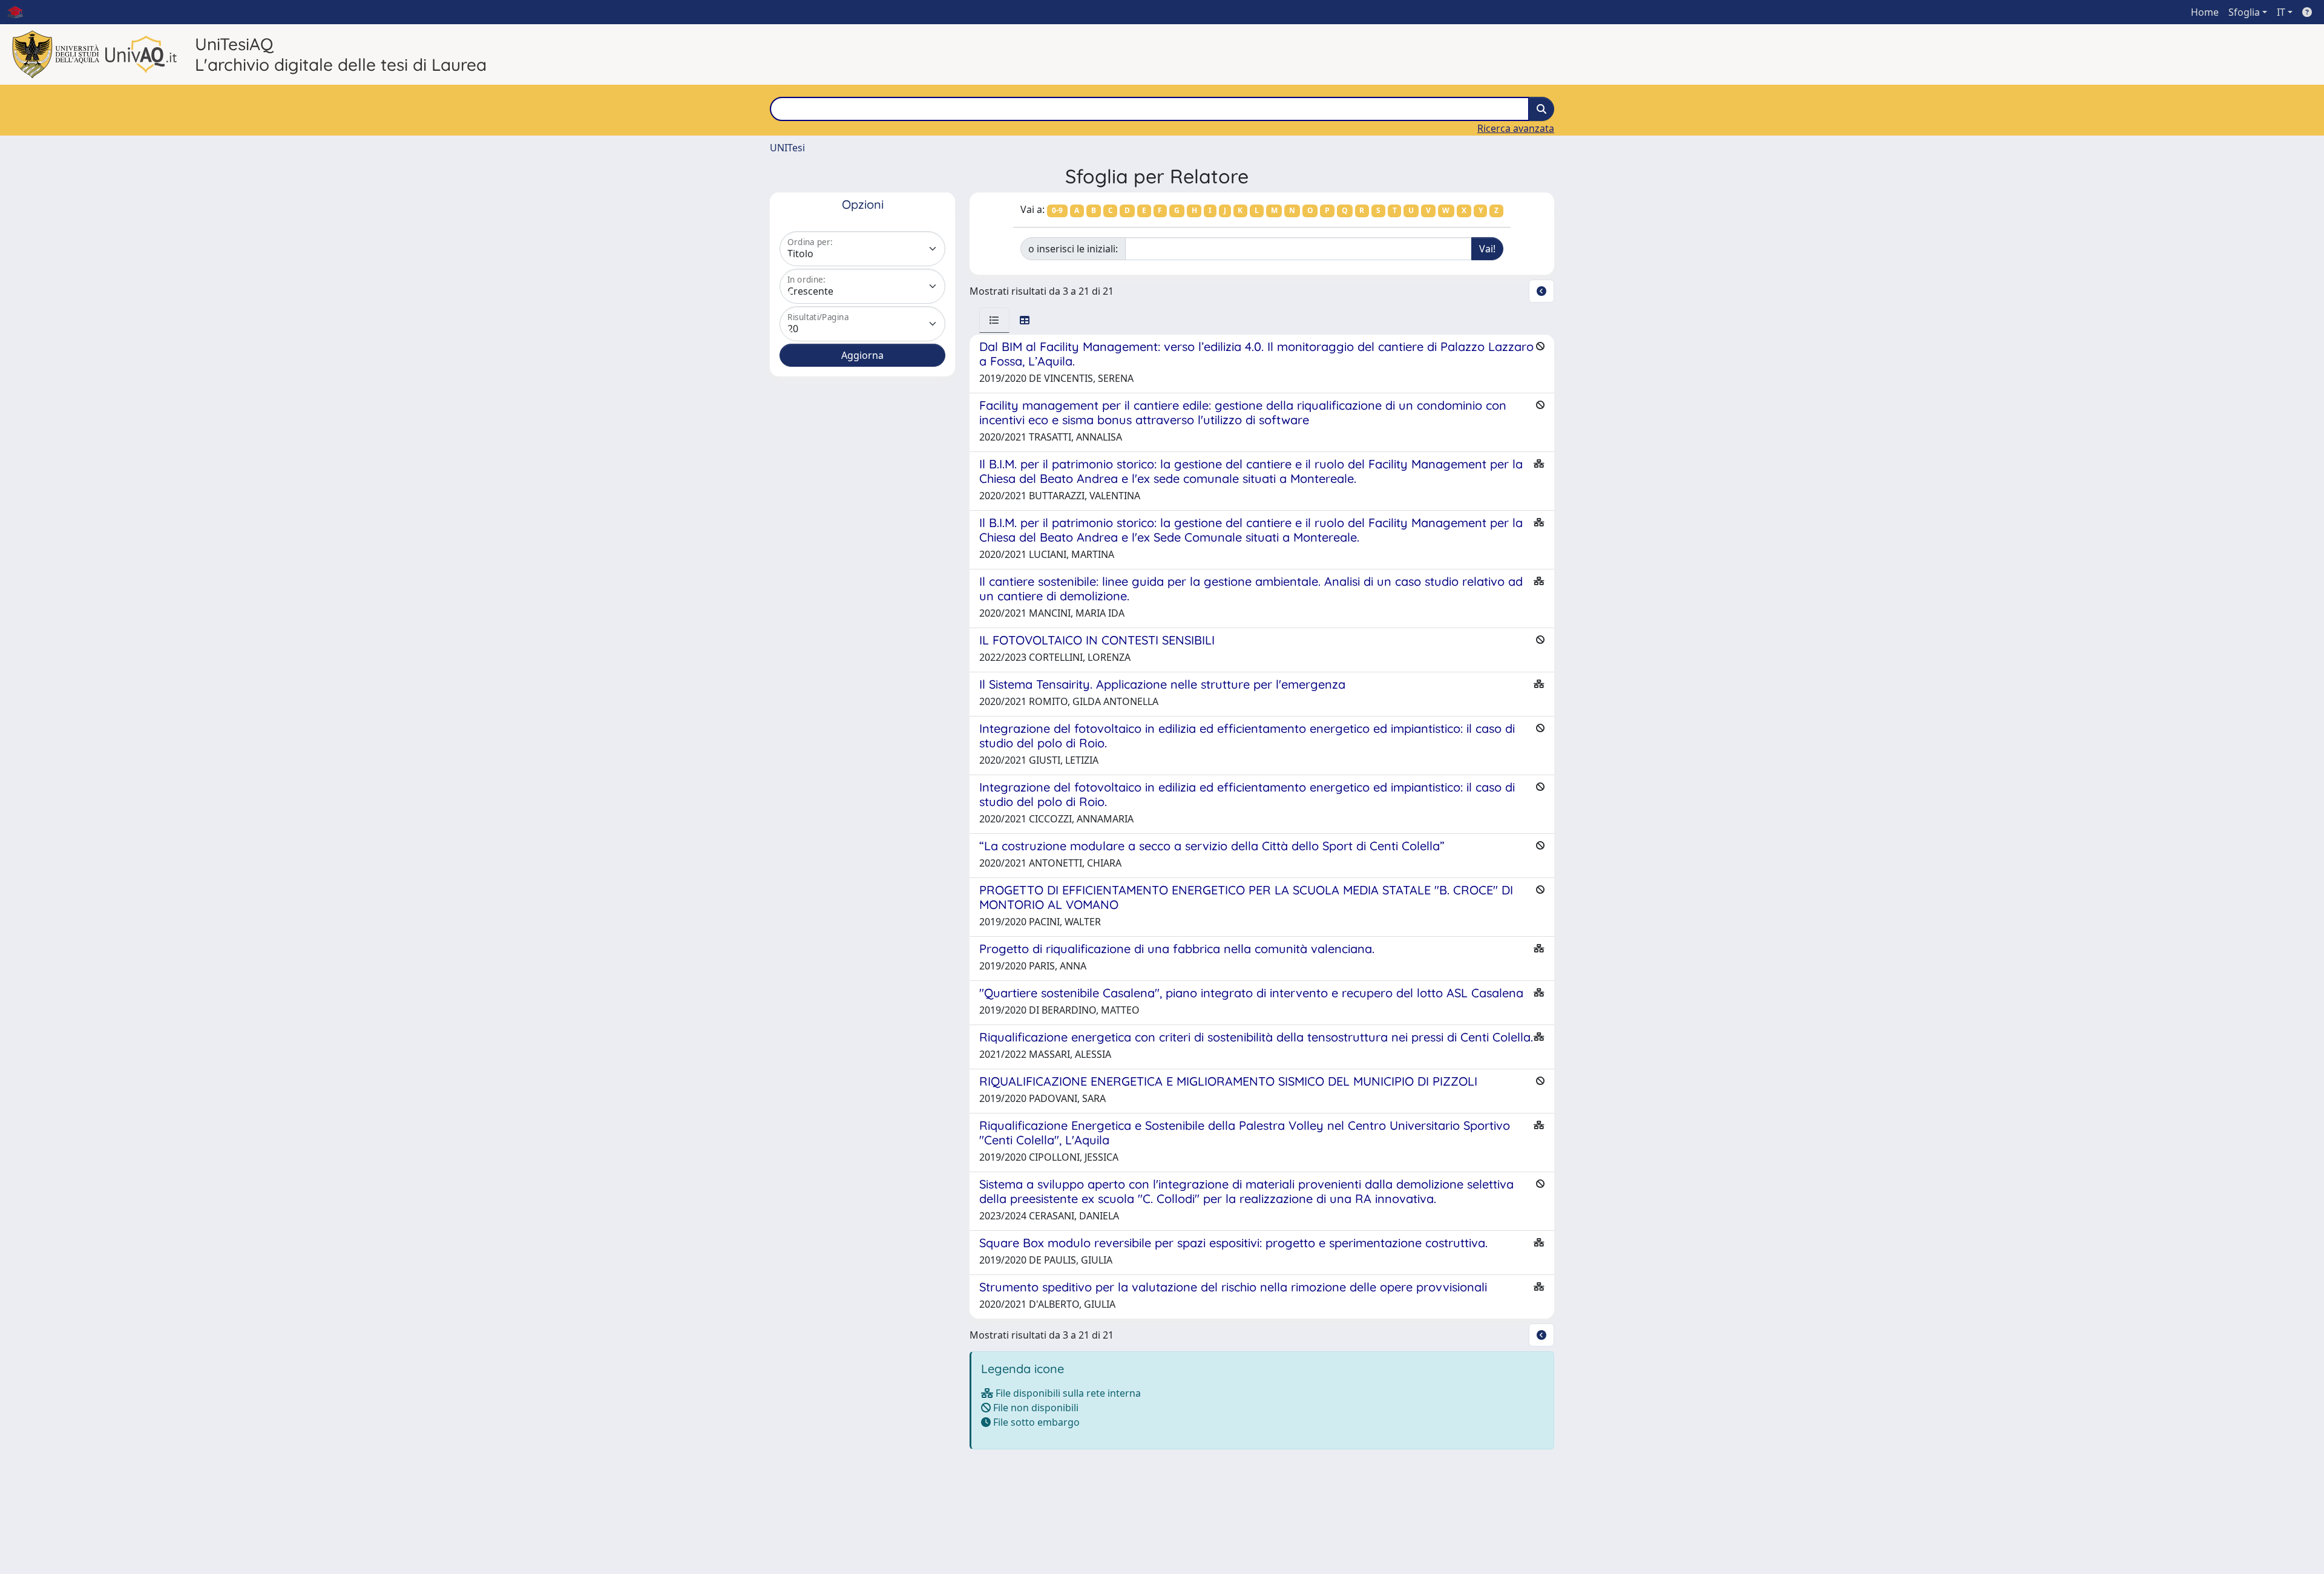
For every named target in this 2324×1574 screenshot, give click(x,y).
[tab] (994, 320)
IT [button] (2281, 12)
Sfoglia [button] (2244, 12)
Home (2205, 12)
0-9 (1057, 210)
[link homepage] (20, 12)
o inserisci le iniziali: (1073, 249)
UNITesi (787, 148)
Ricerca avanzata (1516, 128)
